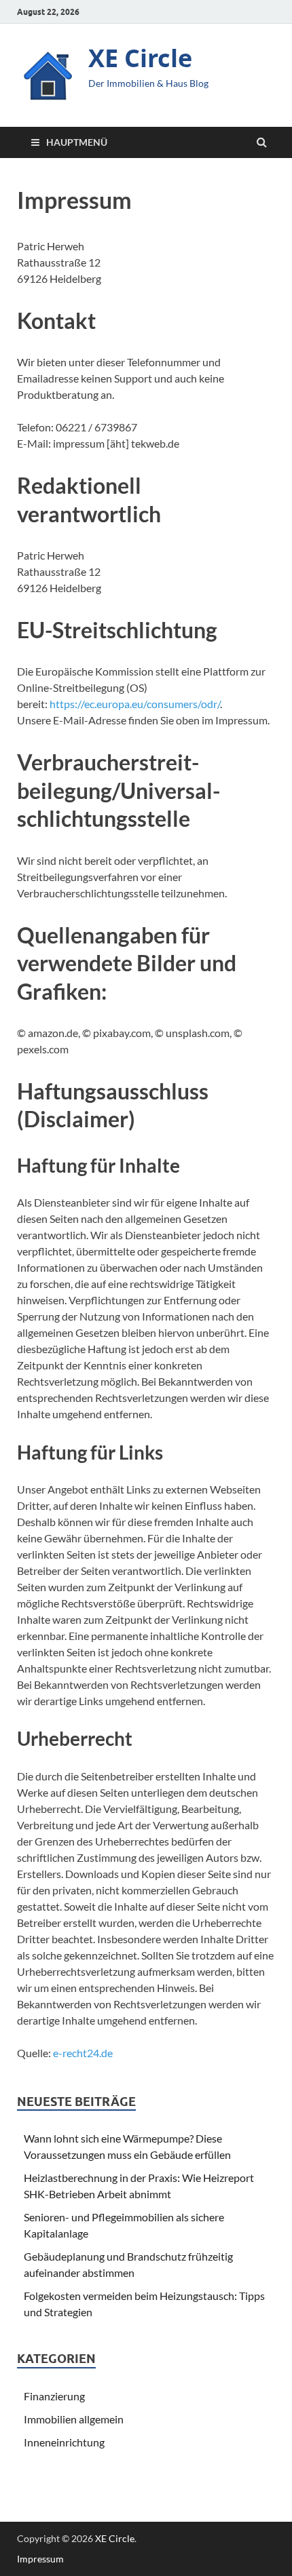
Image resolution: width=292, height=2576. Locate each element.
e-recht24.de (83, 2053)
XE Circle (140, 58)
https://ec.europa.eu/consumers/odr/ (135, 704)
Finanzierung (54, 2396)
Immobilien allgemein (74, 2419)
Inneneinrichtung (64, 2442)
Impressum (40, 2559)
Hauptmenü (77, 142)
